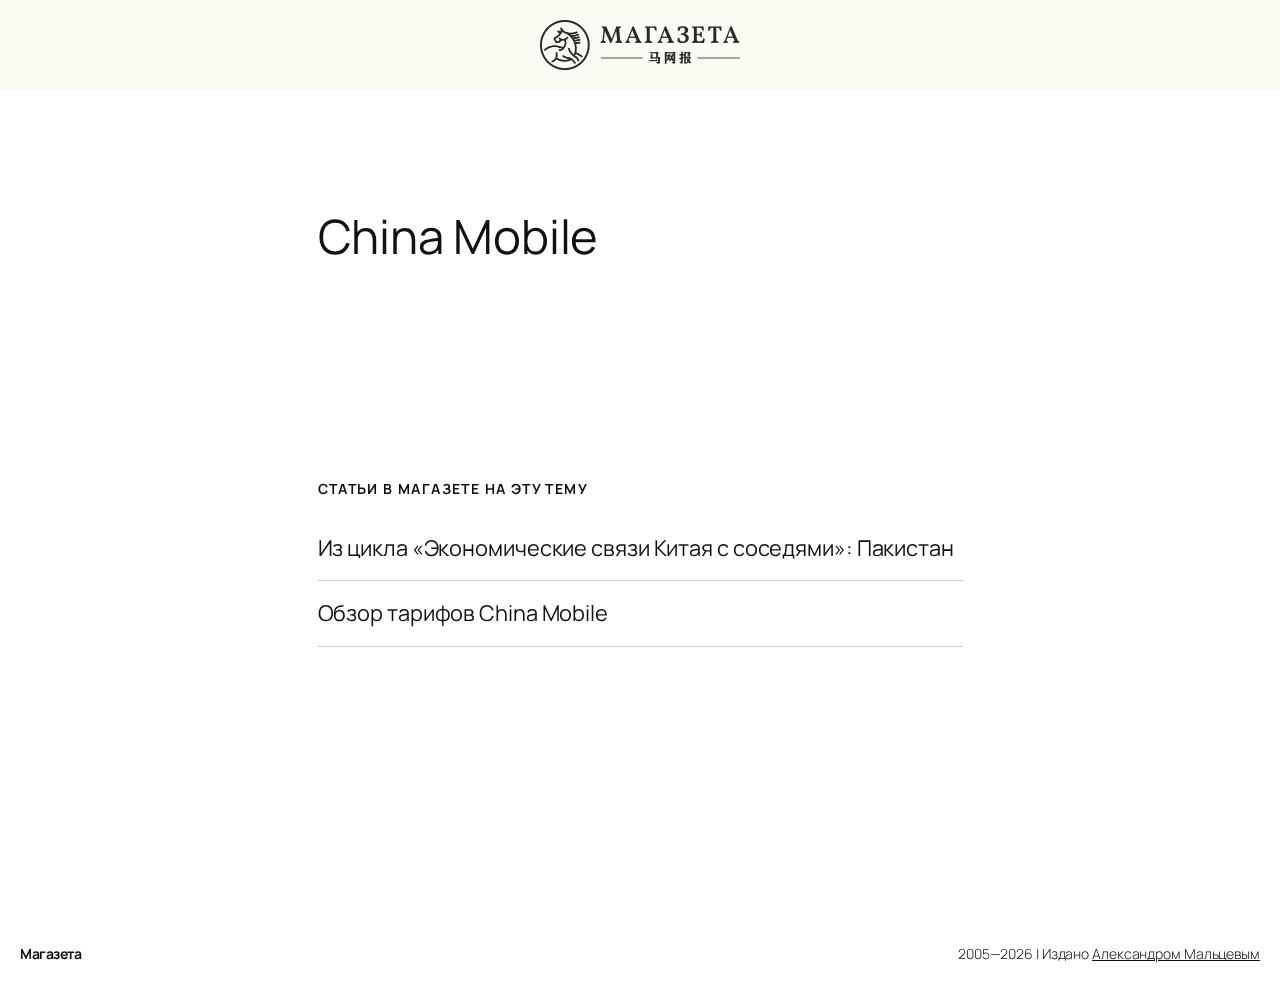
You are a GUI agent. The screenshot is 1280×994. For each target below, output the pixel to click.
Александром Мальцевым (1176, 953)
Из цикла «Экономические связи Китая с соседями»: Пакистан (636, 548)
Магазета (50, 953)
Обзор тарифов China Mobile (463, 613)
